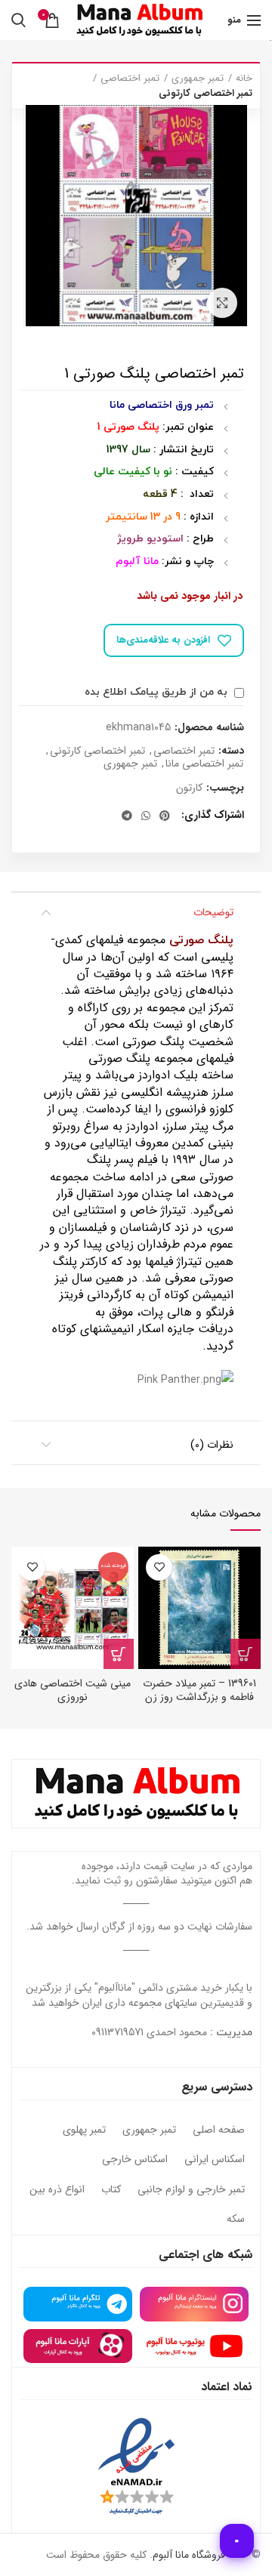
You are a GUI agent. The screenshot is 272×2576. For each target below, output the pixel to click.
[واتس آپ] (146, 816)
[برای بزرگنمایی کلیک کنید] (222, 303)
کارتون (189, 788)
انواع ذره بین (57, 2190)
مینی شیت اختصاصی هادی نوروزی (73, 1690)
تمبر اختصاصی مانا (204, 764)
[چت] (237, 2541)
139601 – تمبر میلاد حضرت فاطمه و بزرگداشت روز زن (199, 1690)
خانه (244, 79)
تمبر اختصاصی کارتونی (206, 94)
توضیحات (213, 912)
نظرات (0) (212, 1445)
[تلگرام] (127, 816)
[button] (246, 1654)
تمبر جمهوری (198, 79)
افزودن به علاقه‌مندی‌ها (163, 640)
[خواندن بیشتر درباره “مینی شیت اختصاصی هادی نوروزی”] (119, 1654)
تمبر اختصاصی (130, 79)
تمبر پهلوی (84, 2130)
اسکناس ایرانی (215, 2160)
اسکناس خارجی (135, 2160)
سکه (236, 2220)
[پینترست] (165, 816)
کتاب (111, 2190)
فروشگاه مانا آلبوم (189, 2555)
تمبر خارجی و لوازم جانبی (191, 2190)
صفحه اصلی (219, 2130)
